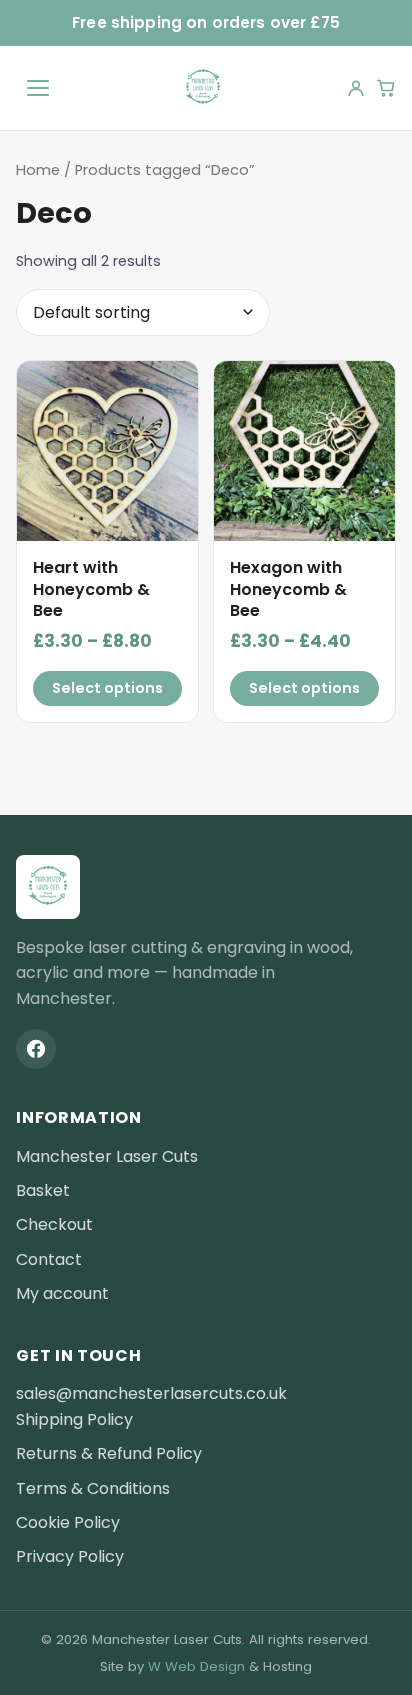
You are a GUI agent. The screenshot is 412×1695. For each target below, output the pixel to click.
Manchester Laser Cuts (107, 1156)
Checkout (54, 1224)
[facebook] (36, 1049)
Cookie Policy (68, 1522)
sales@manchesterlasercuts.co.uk (151, 1393)
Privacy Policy (70, 1556)
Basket (43, 1190)
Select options (107, 688)
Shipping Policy (74, 1419)
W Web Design (196, 1666)
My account (62, 1293)
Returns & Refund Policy (109, 1453)
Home (38, 170)
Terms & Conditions (93, 1488)
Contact (49, 1259)
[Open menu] (38, 88)
